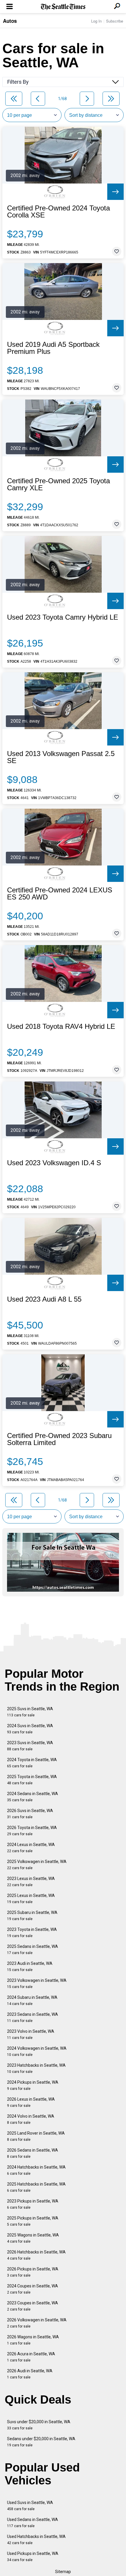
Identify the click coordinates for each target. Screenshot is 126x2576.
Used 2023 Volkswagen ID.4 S (54, 1163)
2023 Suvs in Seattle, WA (30, 1746)
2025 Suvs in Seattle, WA (30, 1712)
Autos (10, 21)
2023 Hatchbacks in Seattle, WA (36, 2068)
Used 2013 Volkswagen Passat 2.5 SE (61, 757)
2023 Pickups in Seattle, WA (33, 2204)
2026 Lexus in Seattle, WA (31, 2102)
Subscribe (115, 21)
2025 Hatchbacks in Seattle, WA (36, 2187)
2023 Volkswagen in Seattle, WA (37, 1983)
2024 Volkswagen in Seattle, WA (37, 2051)
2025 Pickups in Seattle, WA (33, 2221)
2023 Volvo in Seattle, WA (31, 2034)
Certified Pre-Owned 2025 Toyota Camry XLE (58, 484)
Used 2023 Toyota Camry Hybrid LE (63, 617)
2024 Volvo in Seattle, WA (31, 2119)
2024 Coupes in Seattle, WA (33, 2289)
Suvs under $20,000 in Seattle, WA (39, 2425)
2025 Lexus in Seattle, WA (31, 1899)
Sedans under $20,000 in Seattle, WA (41, 2442)
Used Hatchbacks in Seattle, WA (36, 2540)
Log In (96, 21)
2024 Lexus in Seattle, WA (31, 1848)
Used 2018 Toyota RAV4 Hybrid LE (61, 1026)
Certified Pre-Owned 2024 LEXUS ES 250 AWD (60, 894)
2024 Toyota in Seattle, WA (32, 1763)
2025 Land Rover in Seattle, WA (36, 2136)
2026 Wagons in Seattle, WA (33, 2340)
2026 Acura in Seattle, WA (31, 2357)
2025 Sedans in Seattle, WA (33, 1949)
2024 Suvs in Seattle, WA (30, 1729)
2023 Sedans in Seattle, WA (33, 2017)
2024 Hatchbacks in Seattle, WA (36, 2170)
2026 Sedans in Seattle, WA (33, 2153)
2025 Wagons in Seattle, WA (33, 2238)
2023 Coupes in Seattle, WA (33, 2306)
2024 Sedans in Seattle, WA (33, 1797)
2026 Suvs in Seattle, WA (30, 1814)
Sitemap (63, 2572)
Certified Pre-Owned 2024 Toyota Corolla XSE (58, 212)
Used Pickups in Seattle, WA (33, 2557)
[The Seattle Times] (63, 7)
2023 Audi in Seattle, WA (30, 1966)
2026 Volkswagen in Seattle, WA (37, 2323)
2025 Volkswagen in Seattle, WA (37, 1865)
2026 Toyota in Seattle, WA (32, 1831)
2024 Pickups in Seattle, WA (33, 2085)
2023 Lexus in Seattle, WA (31, 1882)
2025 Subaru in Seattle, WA (32, 1916)
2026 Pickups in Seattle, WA (33, 2272)
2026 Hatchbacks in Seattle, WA (36, 2255)
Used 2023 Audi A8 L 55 (44, 1299)
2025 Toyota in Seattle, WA (32, 1780)
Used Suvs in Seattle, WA (30, 2506)
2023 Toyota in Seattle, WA (32, 1933)
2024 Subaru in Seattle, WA (32, 2000)
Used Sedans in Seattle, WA (33, 2523)
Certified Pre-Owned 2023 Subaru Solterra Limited (59, 1439)
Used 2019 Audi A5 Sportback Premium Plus (53, 348)
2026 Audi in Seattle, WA (30, 2374)
